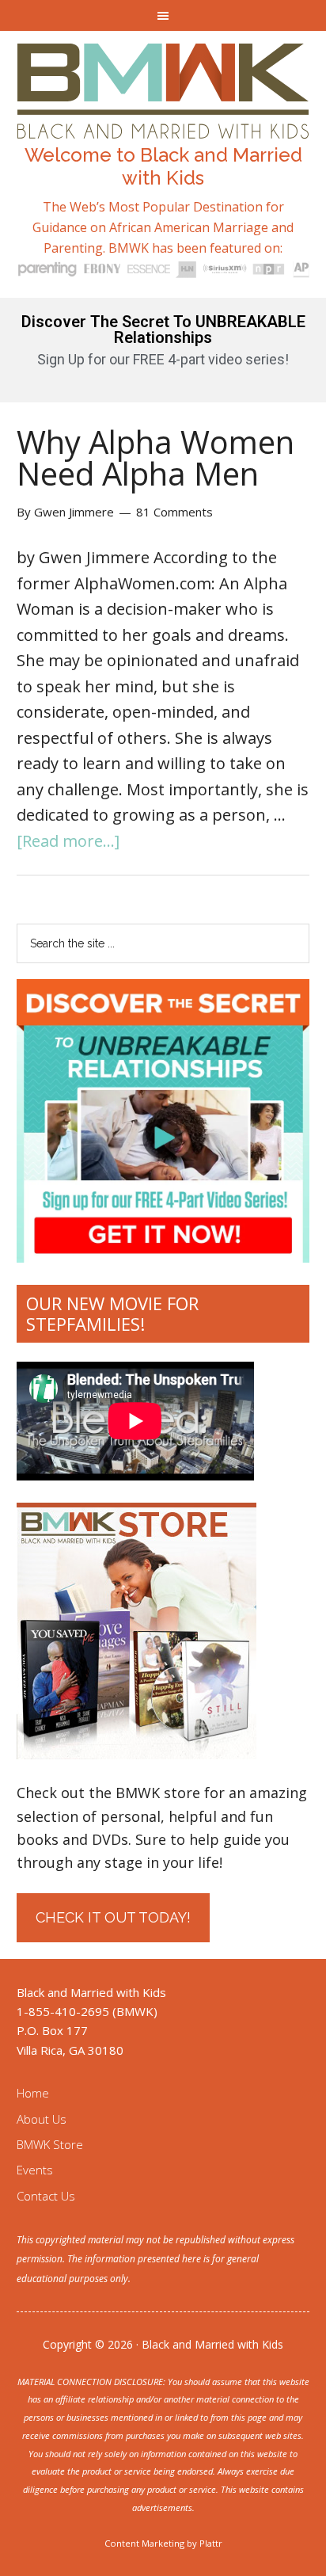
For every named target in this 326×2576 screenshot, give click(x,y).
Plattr (211, 2543)
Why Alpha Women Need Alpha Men (155, 457)
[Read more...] (68, 841)
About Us (42, 2119)
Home (33, 2093)
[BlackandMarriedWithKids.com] (163, 124)
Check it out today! (113, 1917)
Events (35, 2170)
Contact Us (46, 2196)
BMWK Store (50, 2144)
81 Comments (174, 512)
